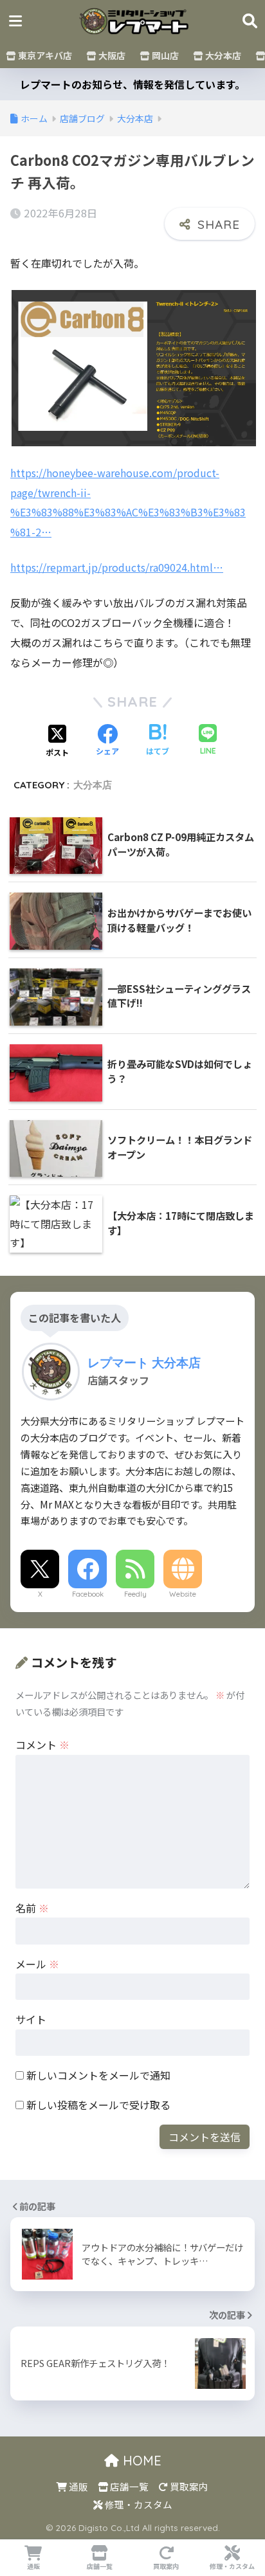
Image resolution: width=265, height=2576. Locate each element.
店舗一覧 (128, 2486)
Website (183, 1594)
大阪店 (111, 55)
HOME (140, 2461)
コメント (42, 1745)
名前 (32, 1908)
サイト (31, 2019)
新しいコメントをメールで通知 (98, 2075)
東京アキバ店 (44, 55)
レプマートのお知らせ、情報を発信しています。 (132, 84)
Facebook (88, 1594)
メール (37, 1964)
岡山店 (164, 55)
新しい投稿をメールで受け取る (98, 2105)
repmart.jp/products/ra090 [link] (117, 567)
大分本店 (222, 55)
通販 (78, 2486)
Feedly (135, 1594)
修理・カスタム (138, 2504)
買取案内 (188, 2486)
